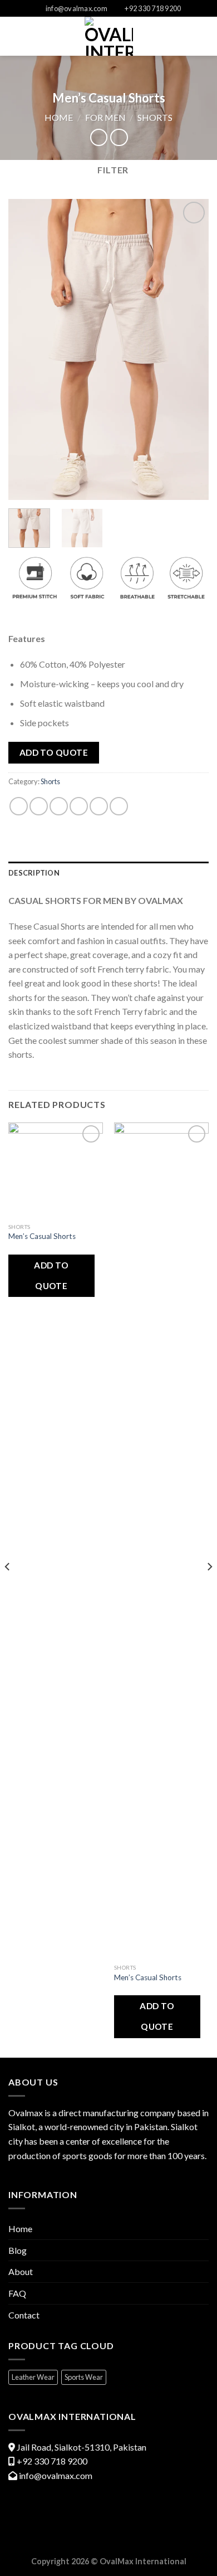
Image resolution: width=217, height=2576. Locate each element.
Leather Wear (33, 2377)
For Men (105, 117)
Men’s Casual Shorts (42, 1236)
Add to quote (54, 752)
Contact (24, 2315)
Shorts (155, 117)
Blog (18, 2250)
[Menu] (15, 37)
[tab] (108, 873)
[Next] (191, 349)
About (21, 2271)
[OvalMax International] (109, 36)
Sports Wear (84, 2377)
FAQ (17, 2293)
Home (59, 117)
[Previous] (26, 349)
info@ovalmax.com (56, 2475)
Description (34, 873)
